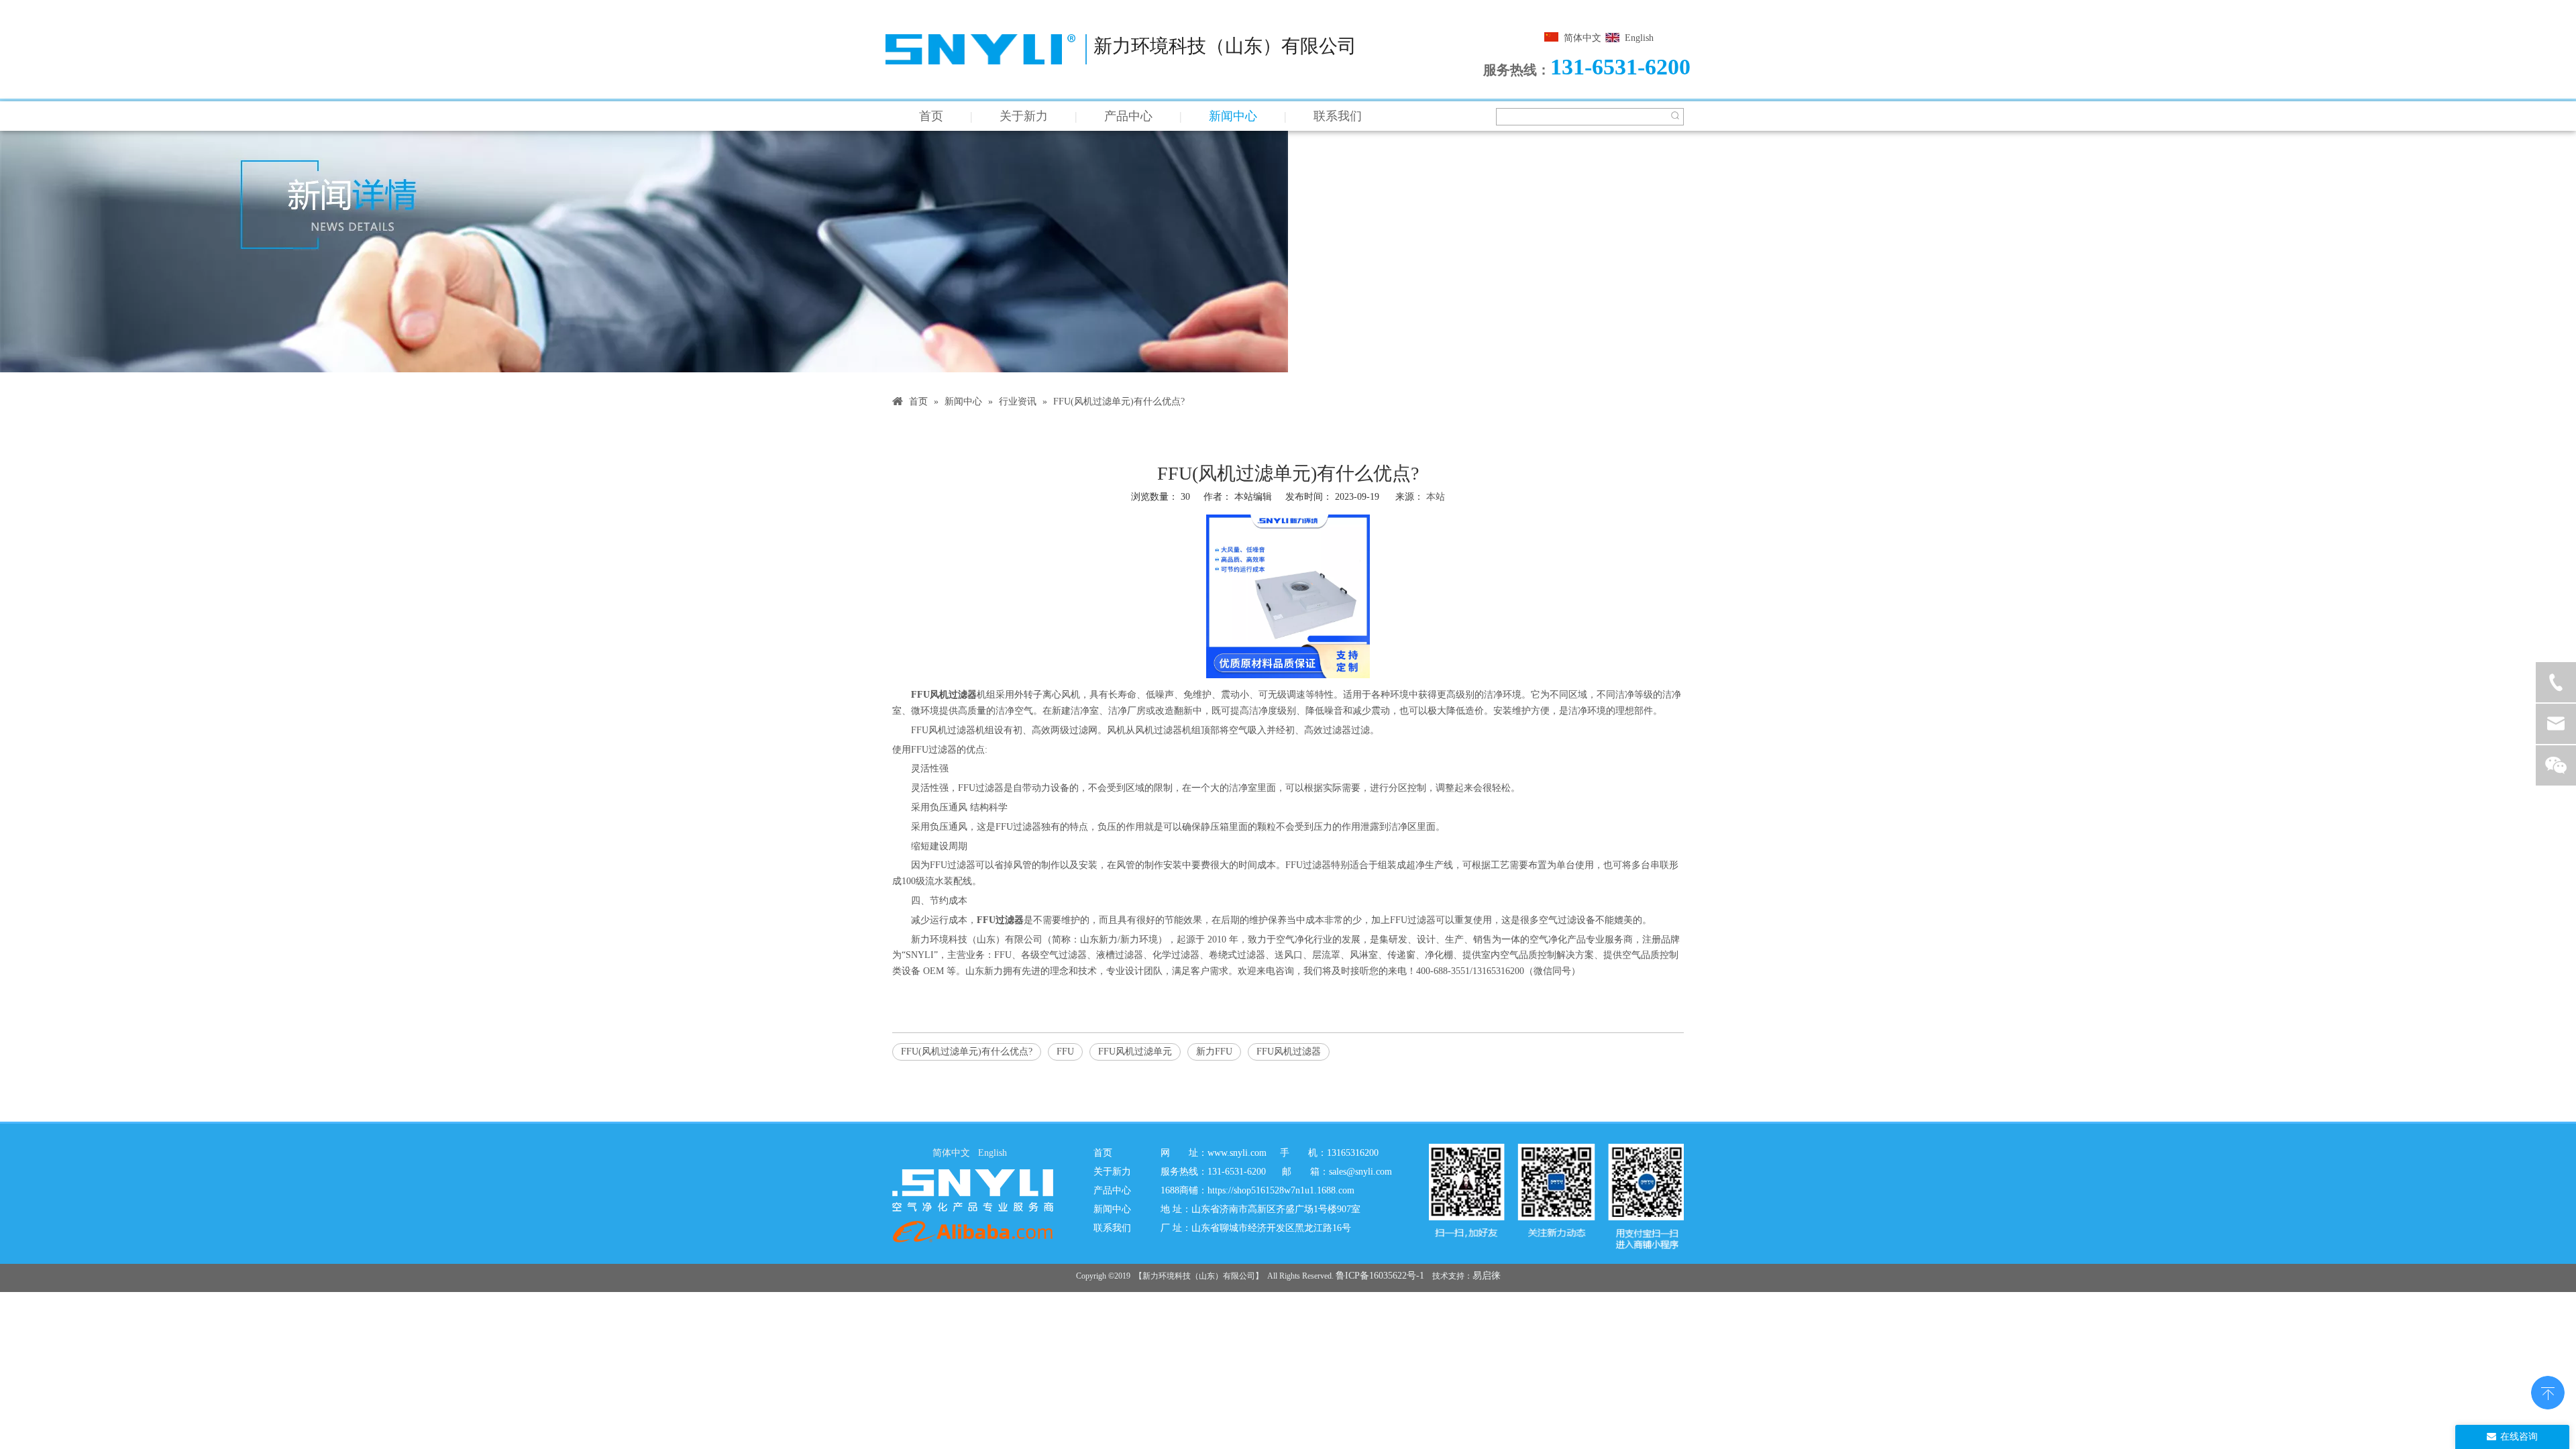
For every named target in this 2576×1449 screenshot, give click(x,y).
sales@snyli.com (1360, 1172)
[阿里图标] (973, 1231)
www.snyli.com (1237, 1153)
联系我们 (1338, 116)
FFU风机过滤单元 (1135, 1052)
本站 (1436, 497)
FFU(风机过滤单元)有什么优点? (967, 1052)
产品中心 (1128, 116)
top (2548, 1391)
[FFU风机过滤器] (1288, 675)
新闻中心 (1233, 116)
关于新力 (1024, 116)
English (1639, 38)
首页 (931, 116)
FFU (1065, 1052)
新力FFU (1214, 1052)
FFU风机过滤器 (1289, 1052)
